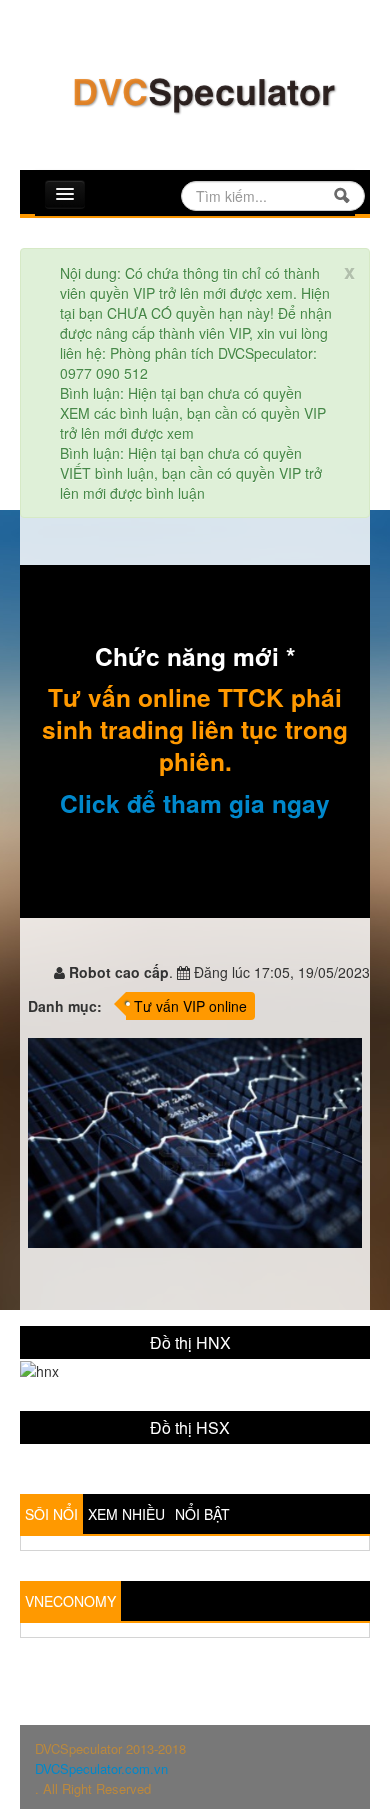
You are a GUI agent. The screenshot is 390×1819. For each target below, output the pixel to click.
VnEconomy (70, 1601)
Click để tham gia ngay (195, 803)
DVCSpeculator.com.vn (101, 1768)
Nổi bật (202, 1514)
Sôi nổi (51, 1514)
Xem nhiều (126, 1514)
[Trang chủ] (203, 93)
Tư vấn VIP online (190, 1006)
